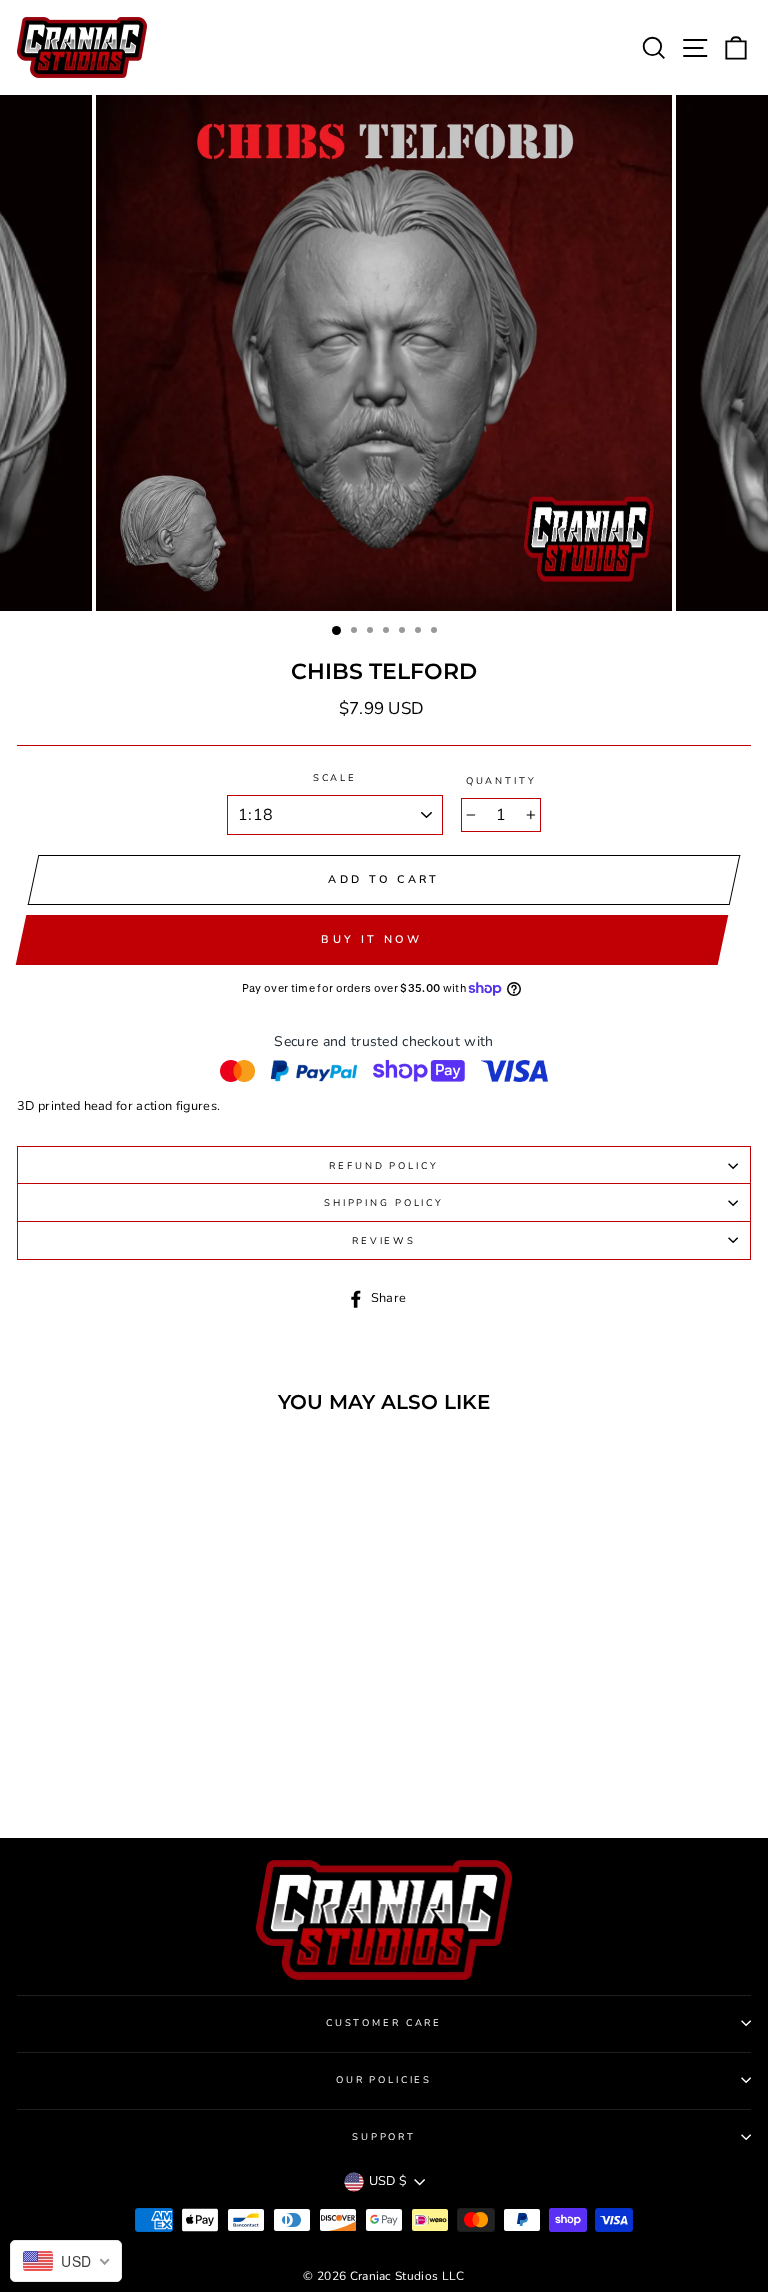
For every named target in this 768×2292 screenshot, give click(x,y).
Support (384, 2136)
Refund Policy (383, 1165)
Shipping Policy (384, 1202)
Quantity (501, 780)
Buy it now (371, 939)
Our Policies (384, 2079)
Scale (335, 777)
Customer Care (384, 2022)
